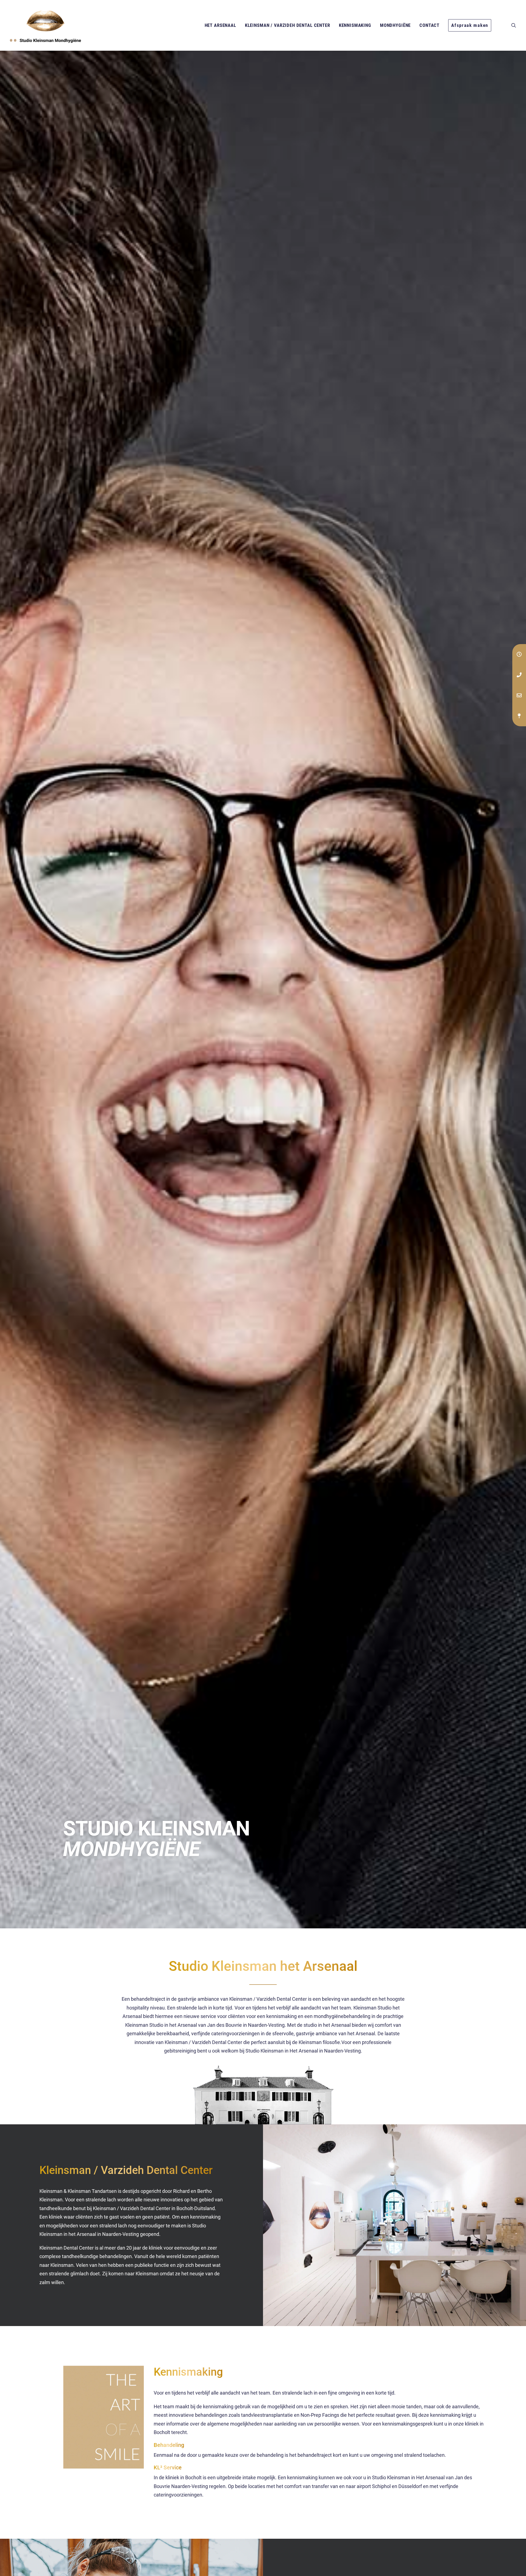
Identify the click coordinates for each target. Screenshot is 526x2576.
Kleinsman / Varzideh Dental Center (288, 25)
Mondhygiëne (395, 25)
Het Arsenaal (220, 25)
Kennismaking (355, 25)
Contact (429, 25)
